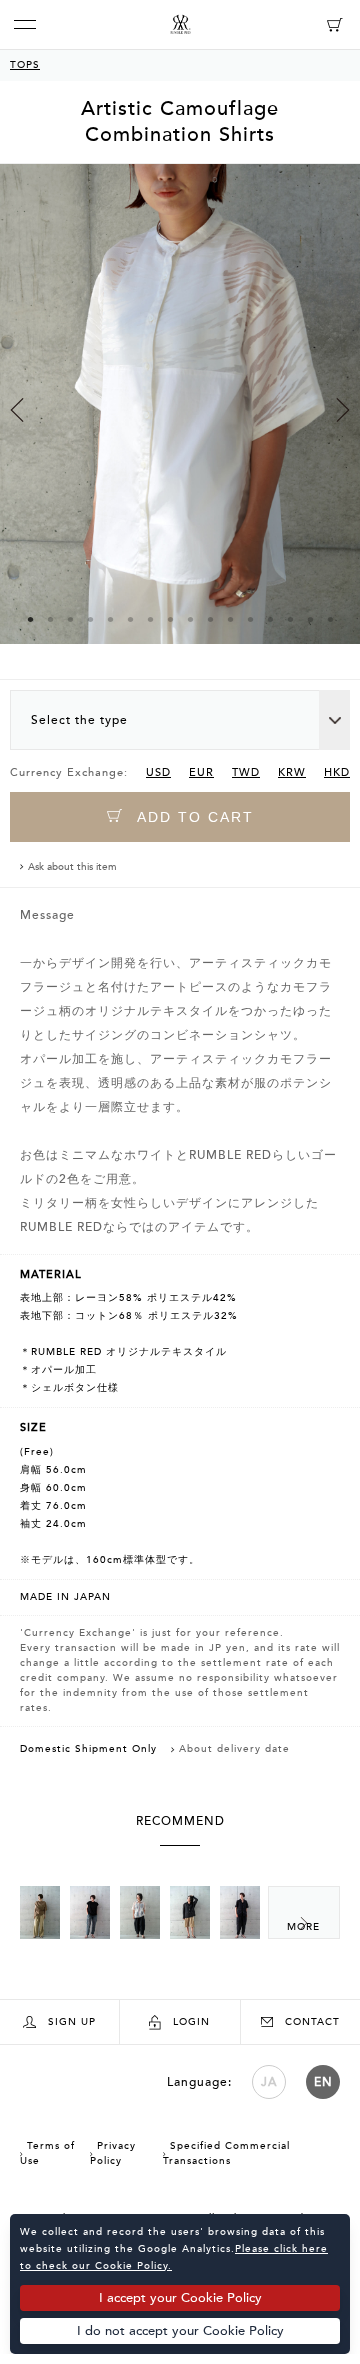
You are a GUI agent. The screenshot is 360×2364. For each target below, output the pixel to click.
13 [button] (270, 619)
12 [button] (250, 619)
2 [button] (50, 619)
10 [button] (210, 619)
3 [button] (70, 619)
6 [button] (130, 619)
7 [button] (150, 619)
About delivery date (234, 1749)
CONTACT (312, 2022)
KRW (292, 772)
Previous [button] (17, 410)
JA (269, 2082)
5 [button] (110, 619)
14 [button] (290, 619)
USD (158, 772)
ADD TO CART (193, 817)
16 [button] (330, 619)
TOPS (25, 65)
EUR (201, 772)
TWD (246, 772)
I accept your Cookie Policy (180, 2298)
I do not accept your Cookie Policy (180, 2331)
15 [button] (310, 619)
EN (323, 2082)
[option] (180, 421)
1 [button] (30, 619)
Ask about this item (72, 867)
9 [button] (190, 619)
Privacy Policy (113, 2153)
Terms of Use (47, 2153)
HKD (337, 772)
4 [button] (90, 619)
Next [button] (343, 410)
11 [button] (230, 619)
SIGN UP (72, 2022)
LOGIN (191, 2022)
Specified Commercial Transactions (226, 2153)
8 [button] (170, 619)
